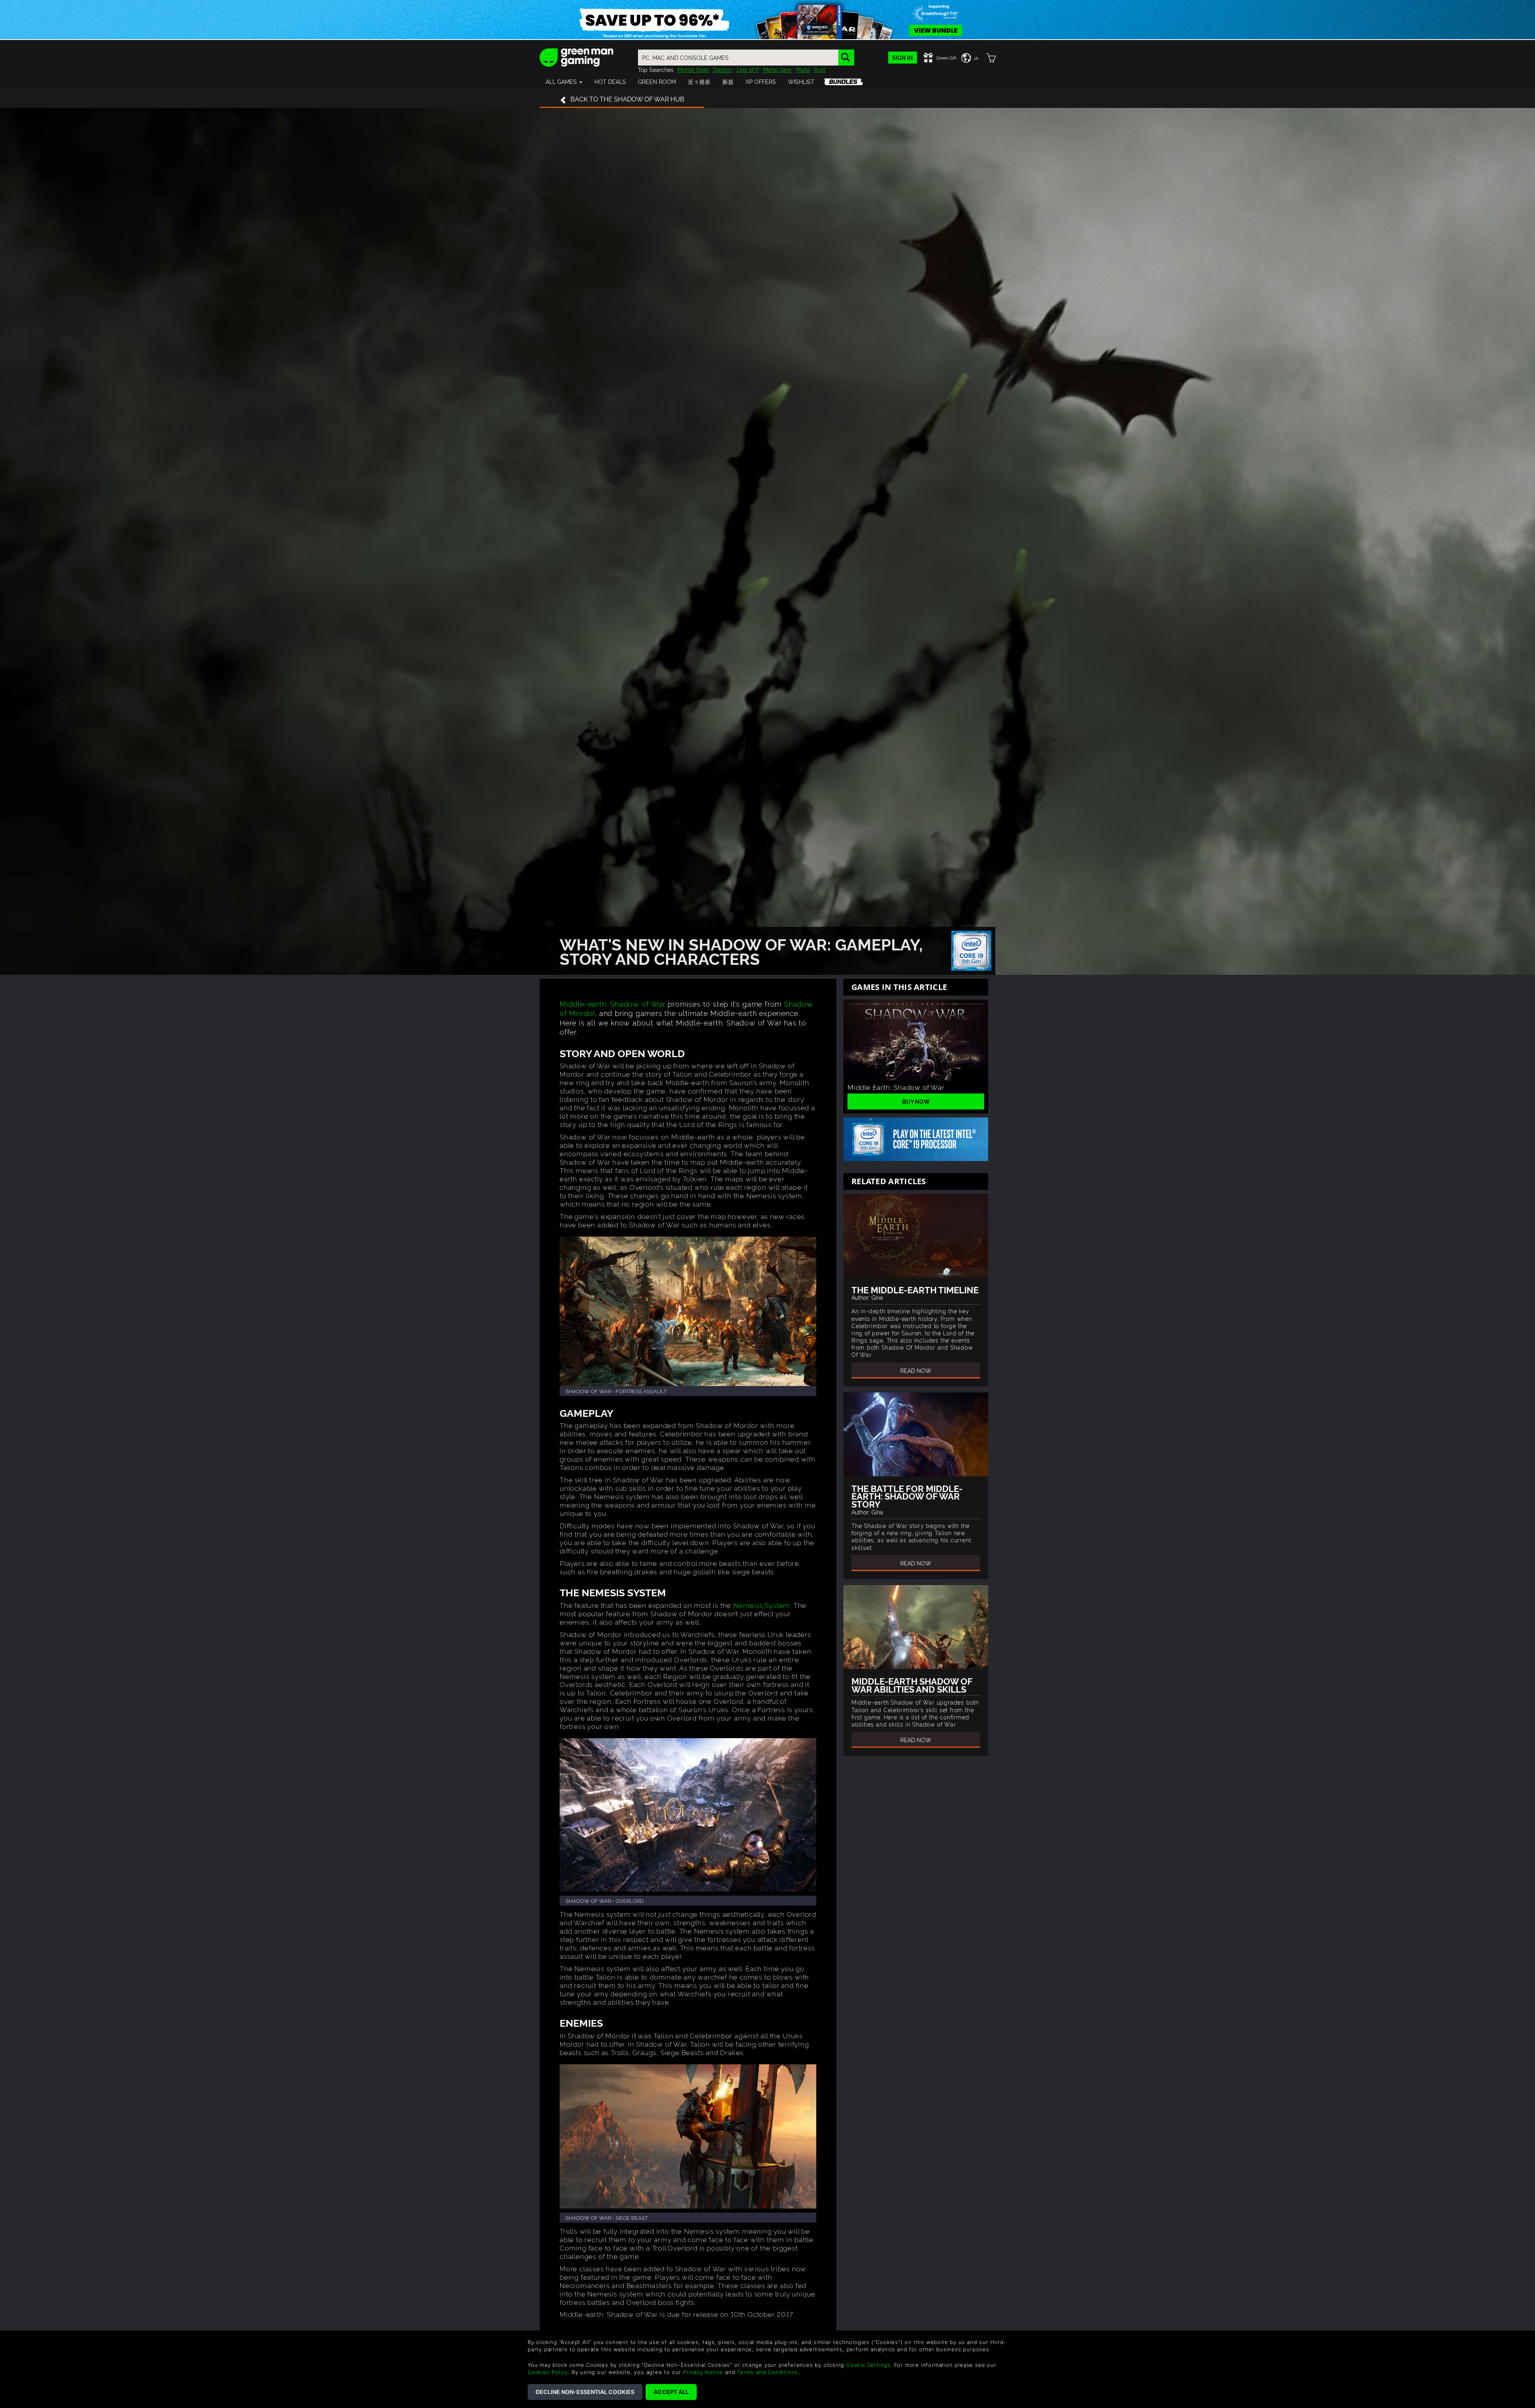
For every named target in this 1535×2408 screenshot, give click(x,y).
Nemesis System (762, 1605)
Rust (820, 69)
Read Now (916, 1370)
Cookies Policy (548, 2372)
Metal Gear (777, 69)
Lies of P (748, 69)
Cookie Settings (868, 2365)
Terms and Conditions (767, 2372)
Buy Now (916, 1101)
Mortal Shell (693, 69)
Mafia (803, 69)
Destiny (723, 69)
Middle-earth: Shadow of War (613, 1003)
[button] (564, 82)
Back (627, 99)
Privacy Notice (703, 2372)
